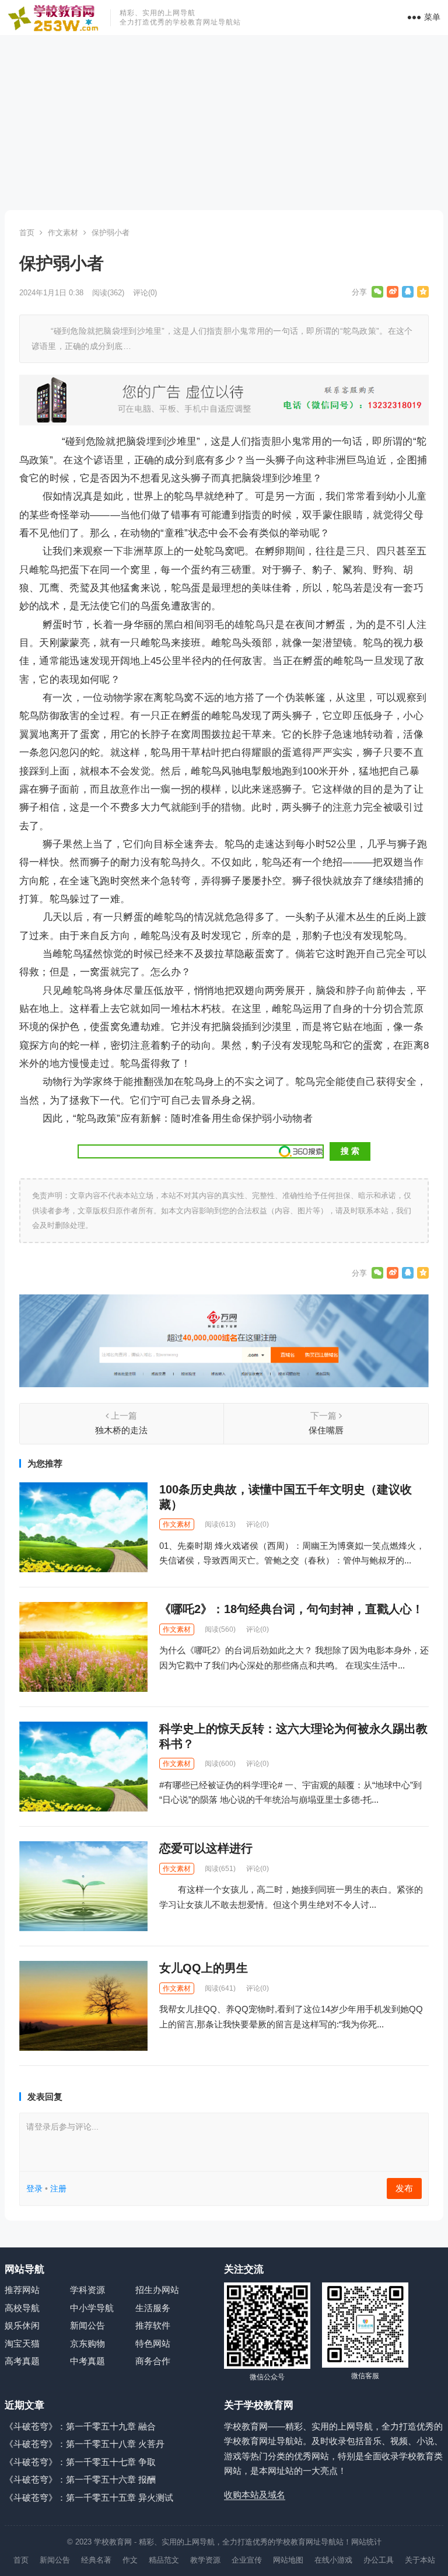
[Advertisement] (224, 123)
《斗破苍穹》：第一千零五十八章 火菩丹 (85, 2444)
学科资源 (87, 2290)
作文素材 (63, 233)
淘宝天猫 (22, 2343)
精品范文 (164, 2560)
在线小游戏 (333, 2560)
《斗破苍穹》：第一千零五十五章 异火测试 (89, 2498)
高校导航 (22, 2308)
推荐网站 (22, 2290)
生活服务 (153, 2308)
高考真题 (22, 2361)
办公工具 (379, 2560)
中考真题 (87, 2361)
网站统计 (366, 2542)
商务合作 (153, 2361)
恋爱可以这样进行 (206, 1848)
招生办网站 (157, 2290)
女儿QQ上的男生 (204, 1968)
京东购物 (87, 2343)
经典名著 (96, 2560)
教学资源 (205, 2560)
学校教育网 (113, 2542)
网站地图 (288, 2560)
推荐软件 (153, 2325)
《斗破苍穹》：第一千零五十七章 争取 (80, 2462)
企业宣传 (247, 2560)
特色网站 (153, 2343)
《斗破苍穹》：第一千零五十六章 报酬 (80, 2479)
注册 (58, 2188)
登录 (34, 2188)
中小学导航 (92, 2308)
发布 (404, 2188)
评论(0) (145, 293)
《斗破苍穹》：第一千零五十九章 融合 (80, 2426)
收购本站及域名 (255, 2495)
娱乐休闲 (22, 2325)
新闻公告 (87, 2325)
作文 (130, 2560)
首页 (27, 233)
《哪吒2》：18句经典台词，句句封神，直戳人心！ (291, 1609)
